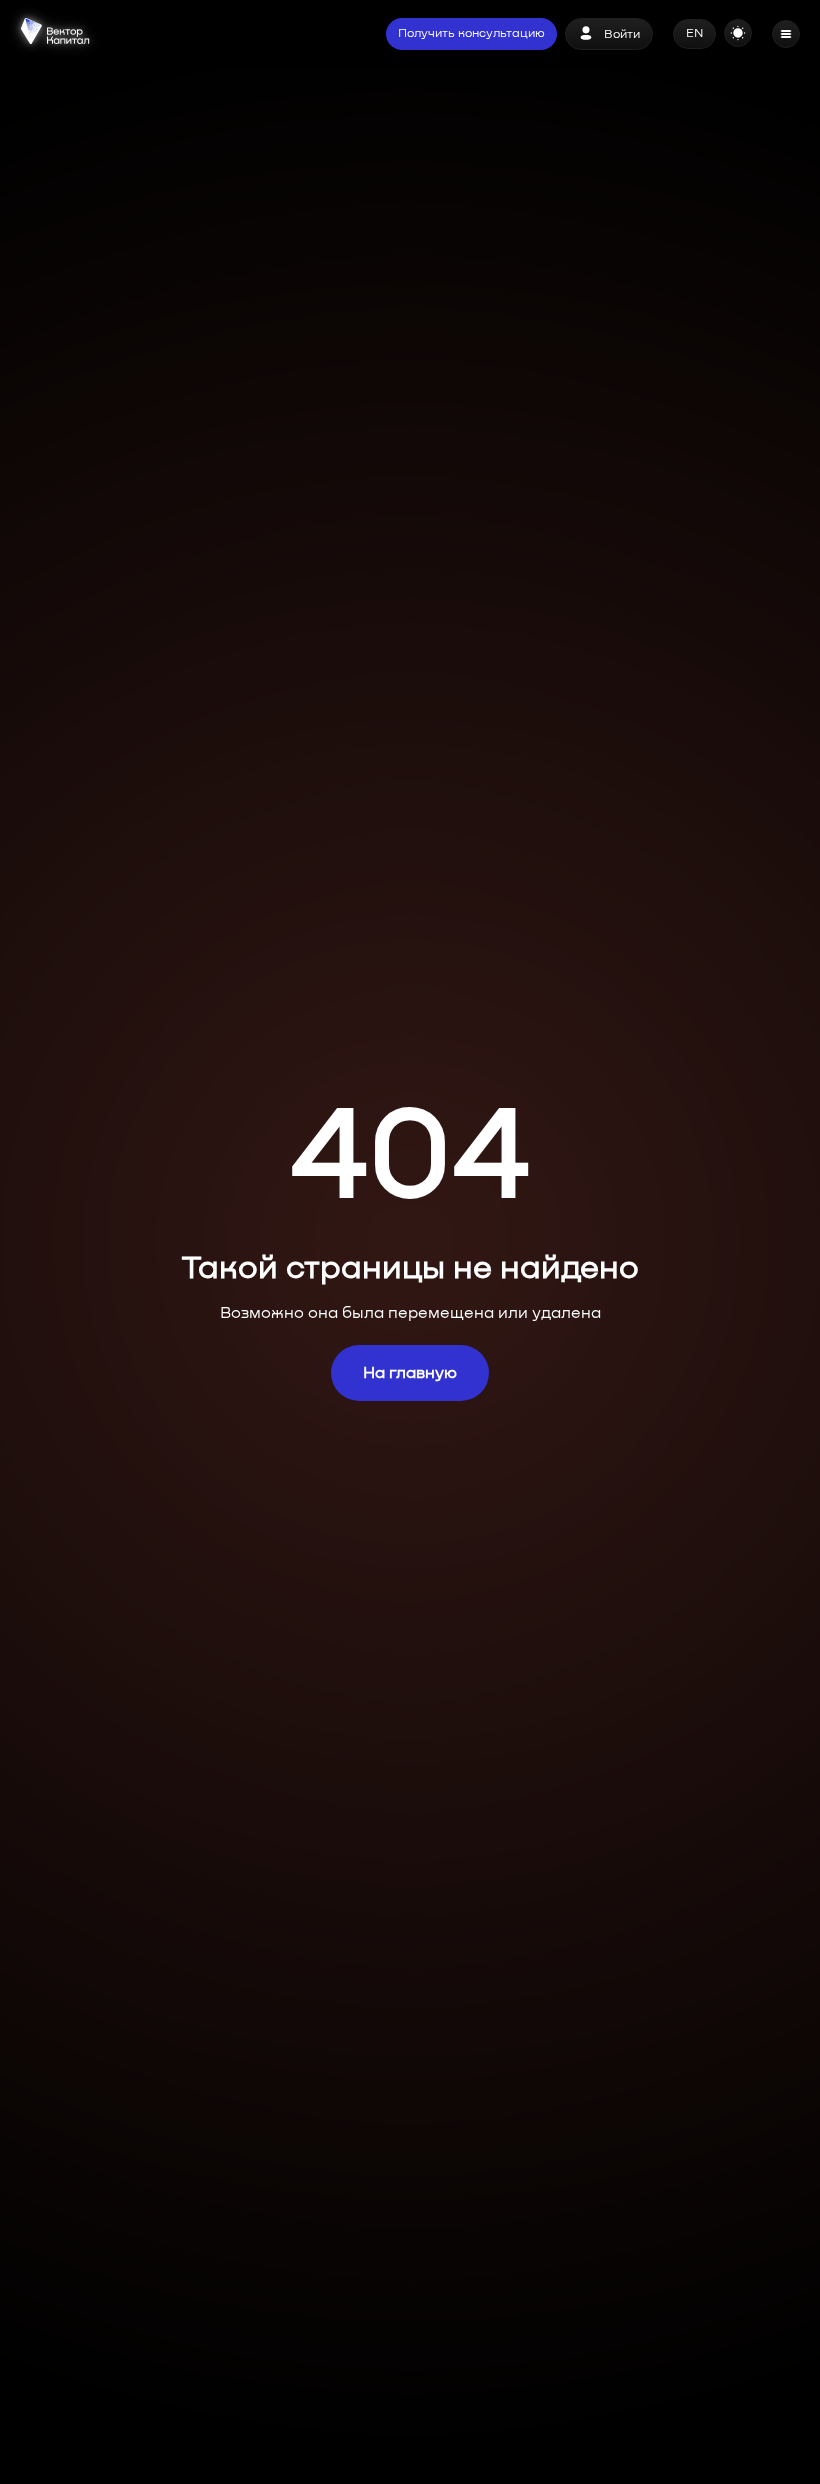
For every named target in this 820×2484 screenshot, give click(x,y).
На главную (410, 1373)
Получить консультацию (471, 34)
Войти (622, 35)
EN (694, 34)
